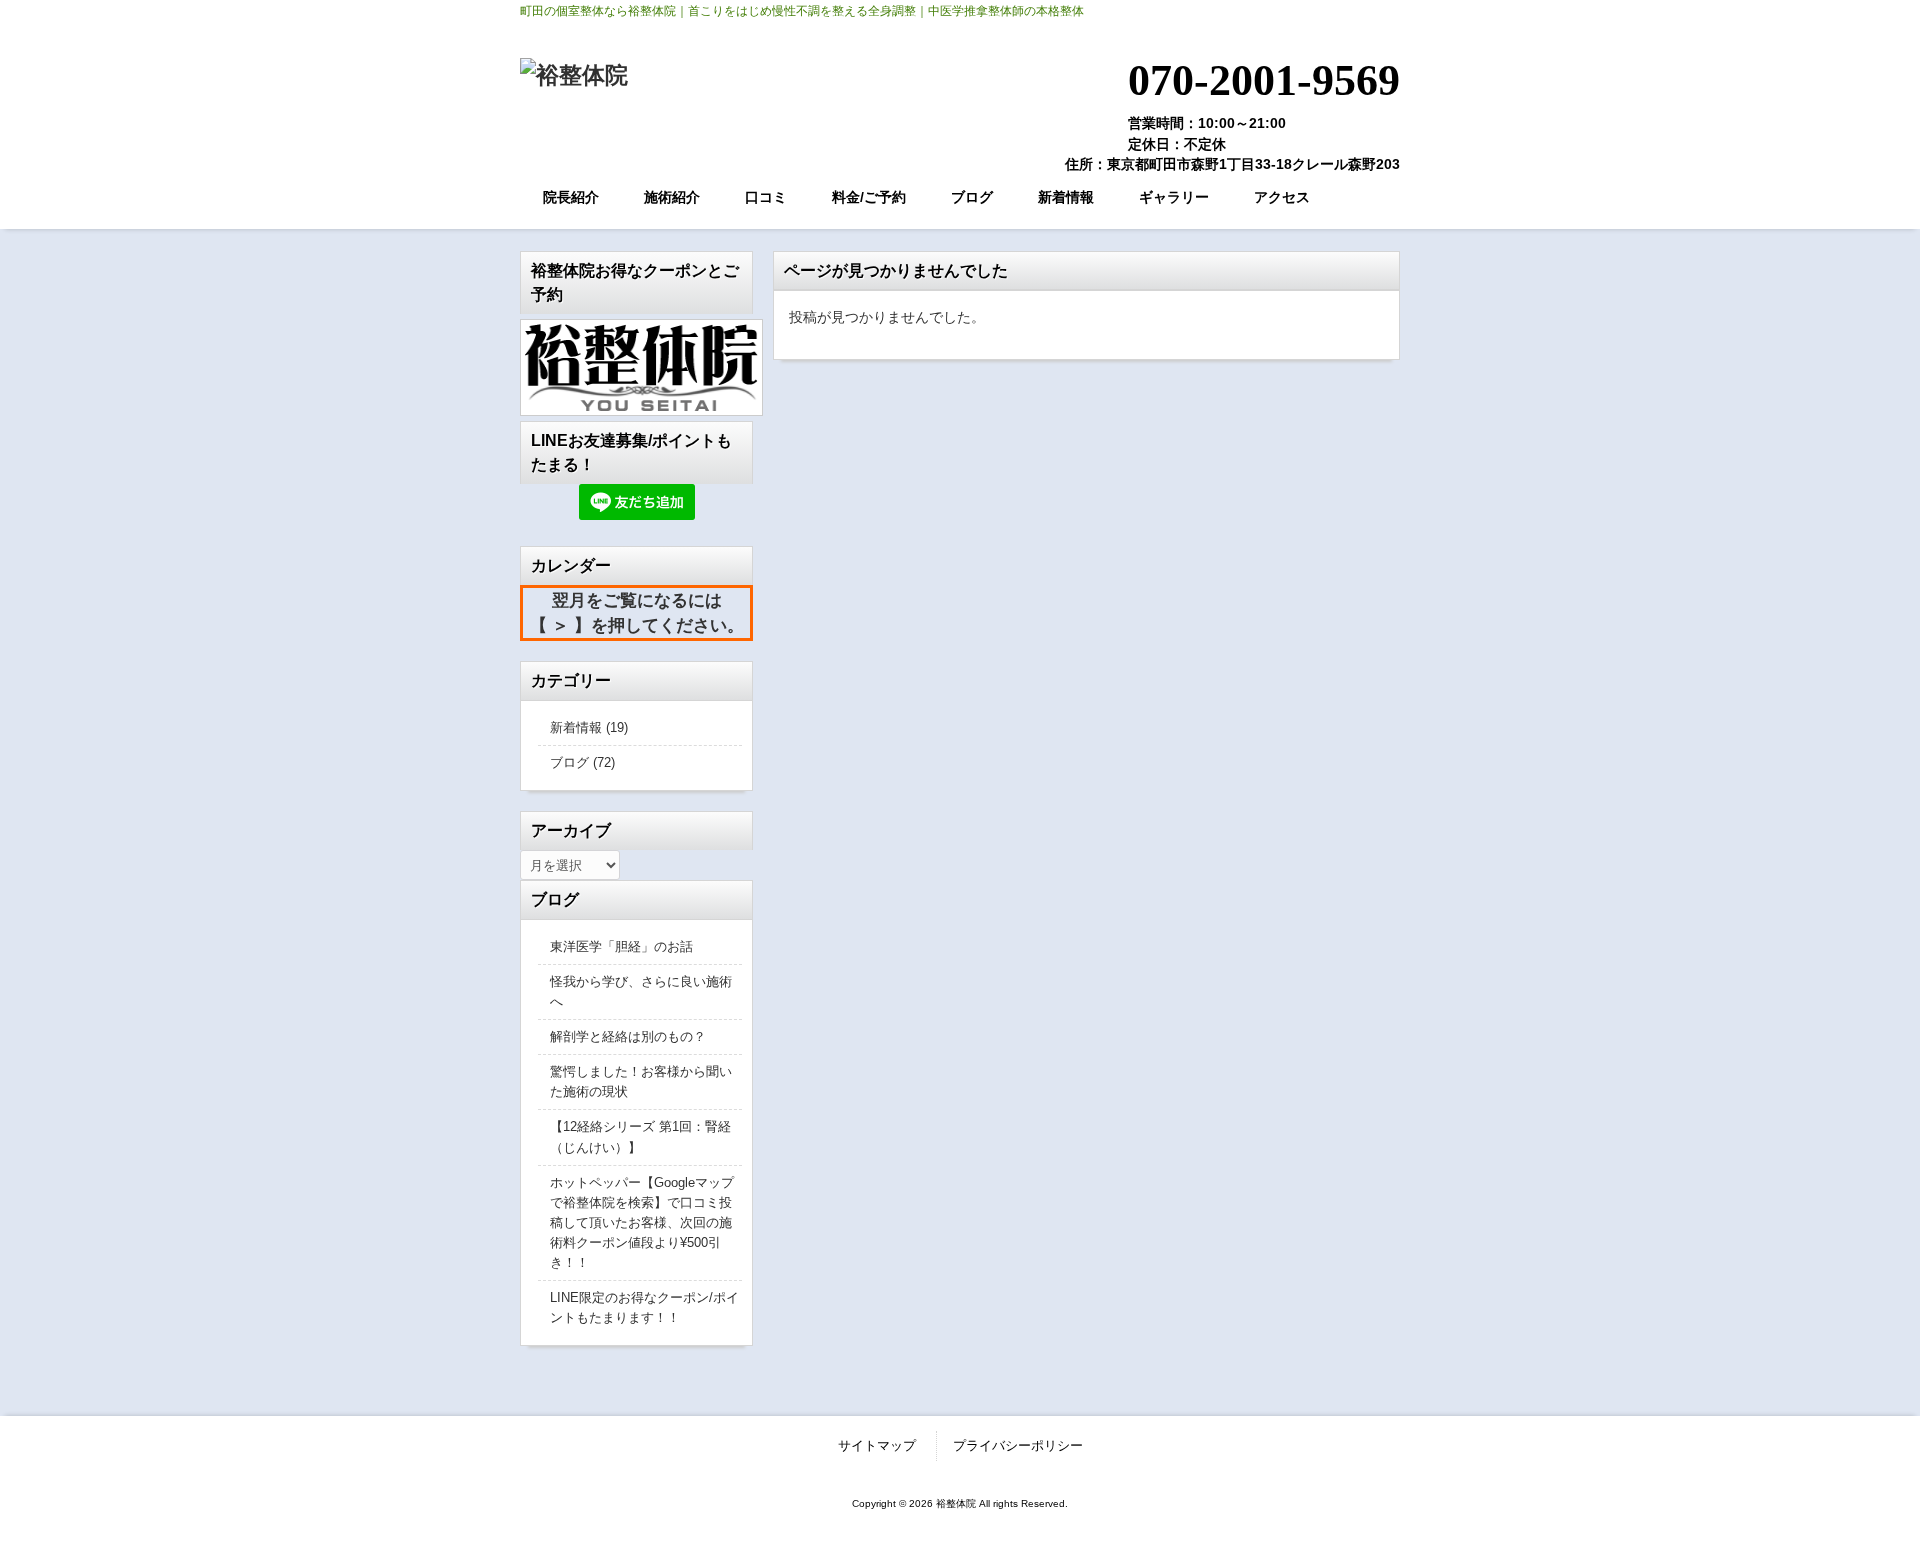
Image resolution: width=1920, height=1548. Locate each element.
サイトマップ (877, 1445)
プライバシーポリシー (1018, 1445)
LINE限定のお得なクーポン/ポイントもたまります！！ (644, 1307)
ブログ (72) (582, 762)
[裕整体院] (574, 75)
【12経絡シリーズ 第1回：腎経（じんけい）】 (640, 1136)
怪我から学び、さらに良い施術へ (641, 991)
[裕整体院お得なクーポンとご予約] (636, 367)
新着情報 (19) (589, 727)
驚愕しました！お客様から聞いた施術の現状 (641, 1081)
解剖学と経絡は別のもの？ (628, 1036)
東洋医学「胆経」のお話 (621, 946)
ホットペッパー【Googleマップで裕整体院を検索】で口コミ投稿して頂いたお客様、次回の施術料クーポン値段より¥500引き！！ (642, 1222)
